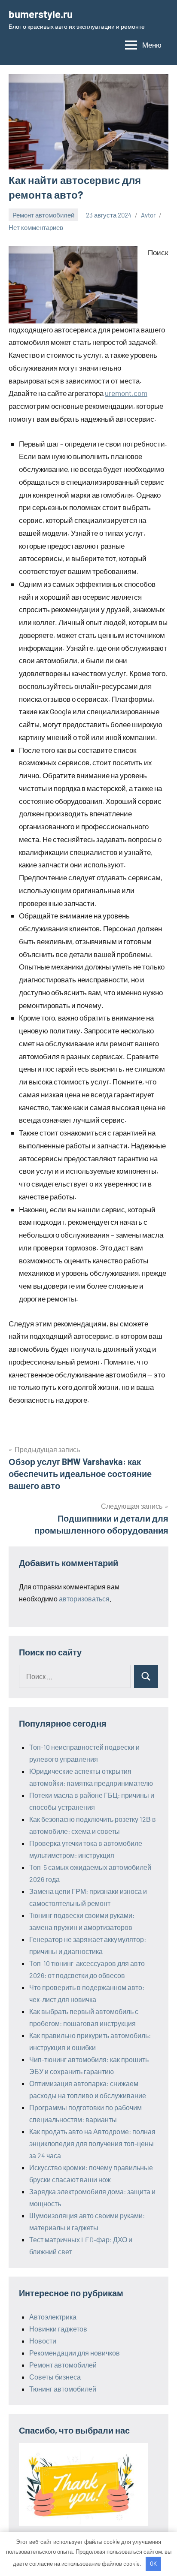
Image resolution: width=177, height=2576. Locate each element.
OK (153, 2564)
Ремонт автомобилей (43, 215)
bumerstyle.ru (41, 14)
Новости (43, 2341)
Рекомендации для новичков (75, 2353)
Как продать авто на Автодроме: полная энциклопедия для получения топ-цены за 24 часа (92, 2143)
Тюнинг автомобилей (63, 2389)
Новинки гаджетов (58, 2329)
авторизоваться (84, 1599)
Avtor (148, 215)
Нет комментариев (36, 227)
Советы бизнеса (55, 2377)
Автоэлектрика (53, 2317)
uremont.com (126, 393)
